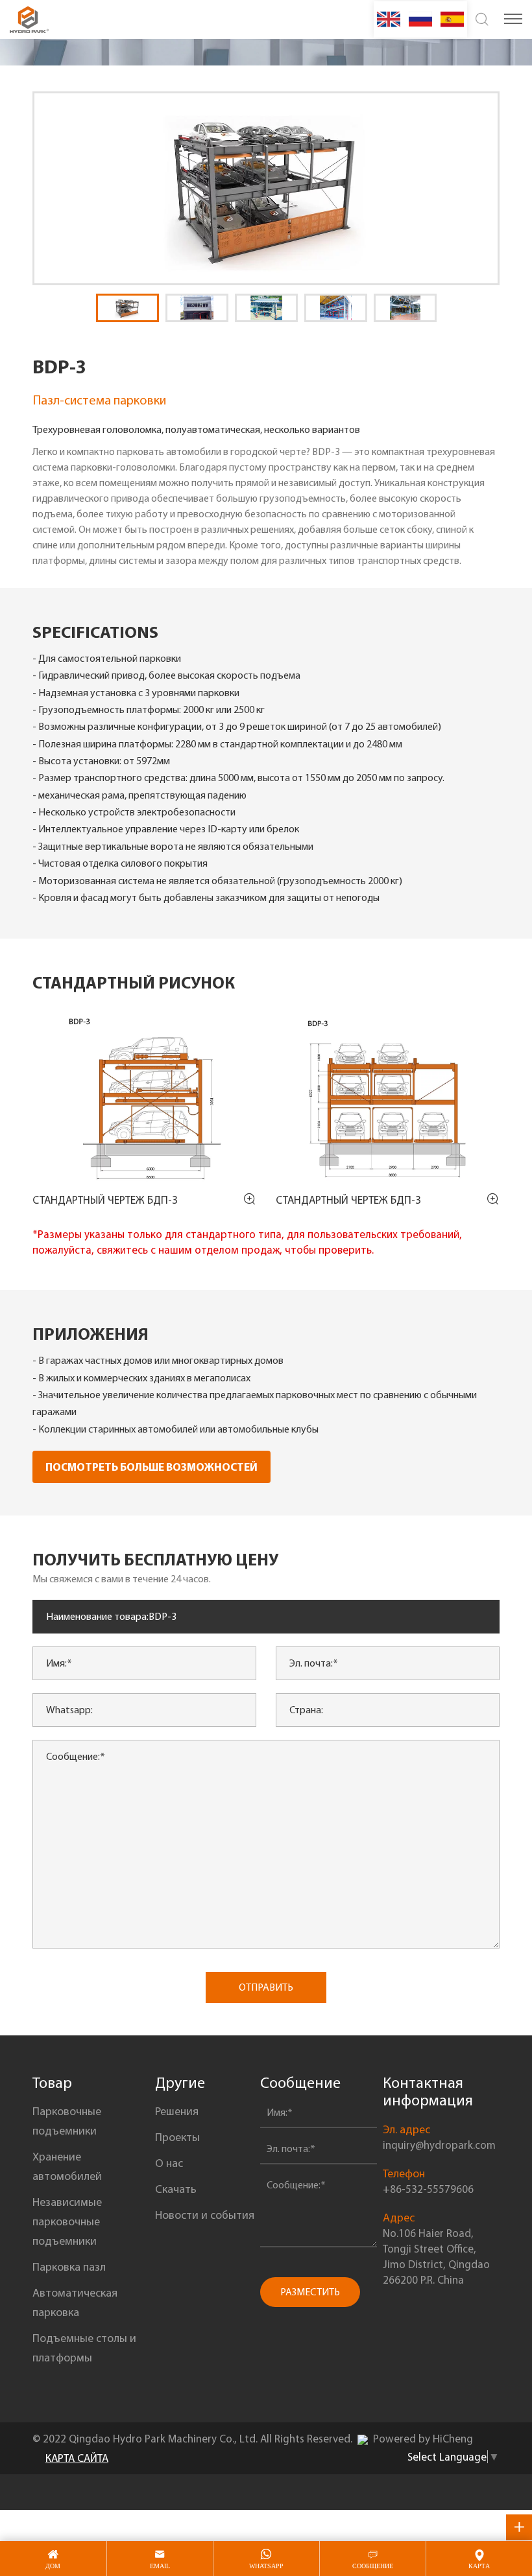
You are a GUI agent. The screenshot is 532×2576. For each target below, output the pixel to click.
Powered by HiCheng (423, 2439)
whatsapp (266, 2566)
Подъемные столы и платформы (84, 2348)
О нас (169, 2163)
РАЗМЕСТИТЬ (310, 2292)
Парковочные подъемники (67, 2121)
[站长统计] (363, 2439)
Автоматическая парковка (75, 2302)
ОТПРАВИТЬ (266, 1987)
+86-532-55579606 (428, 2189)
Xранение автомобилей (67, 2166)
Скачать (176, 2189)
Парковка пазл (69, 2267)
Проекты (177, 2137)
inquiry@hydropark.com (439, 2145)
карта (479, 2566)
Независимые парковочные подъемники (67, 2221)
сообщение (373, 2566)
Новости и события (205, 2215)
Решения (177, 2111)
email (160, 2566)
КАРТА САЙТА (77, 2458)
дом (53, 2566)
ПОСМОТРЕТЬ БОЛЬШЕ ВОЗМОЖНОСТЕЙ (151, 1467)
